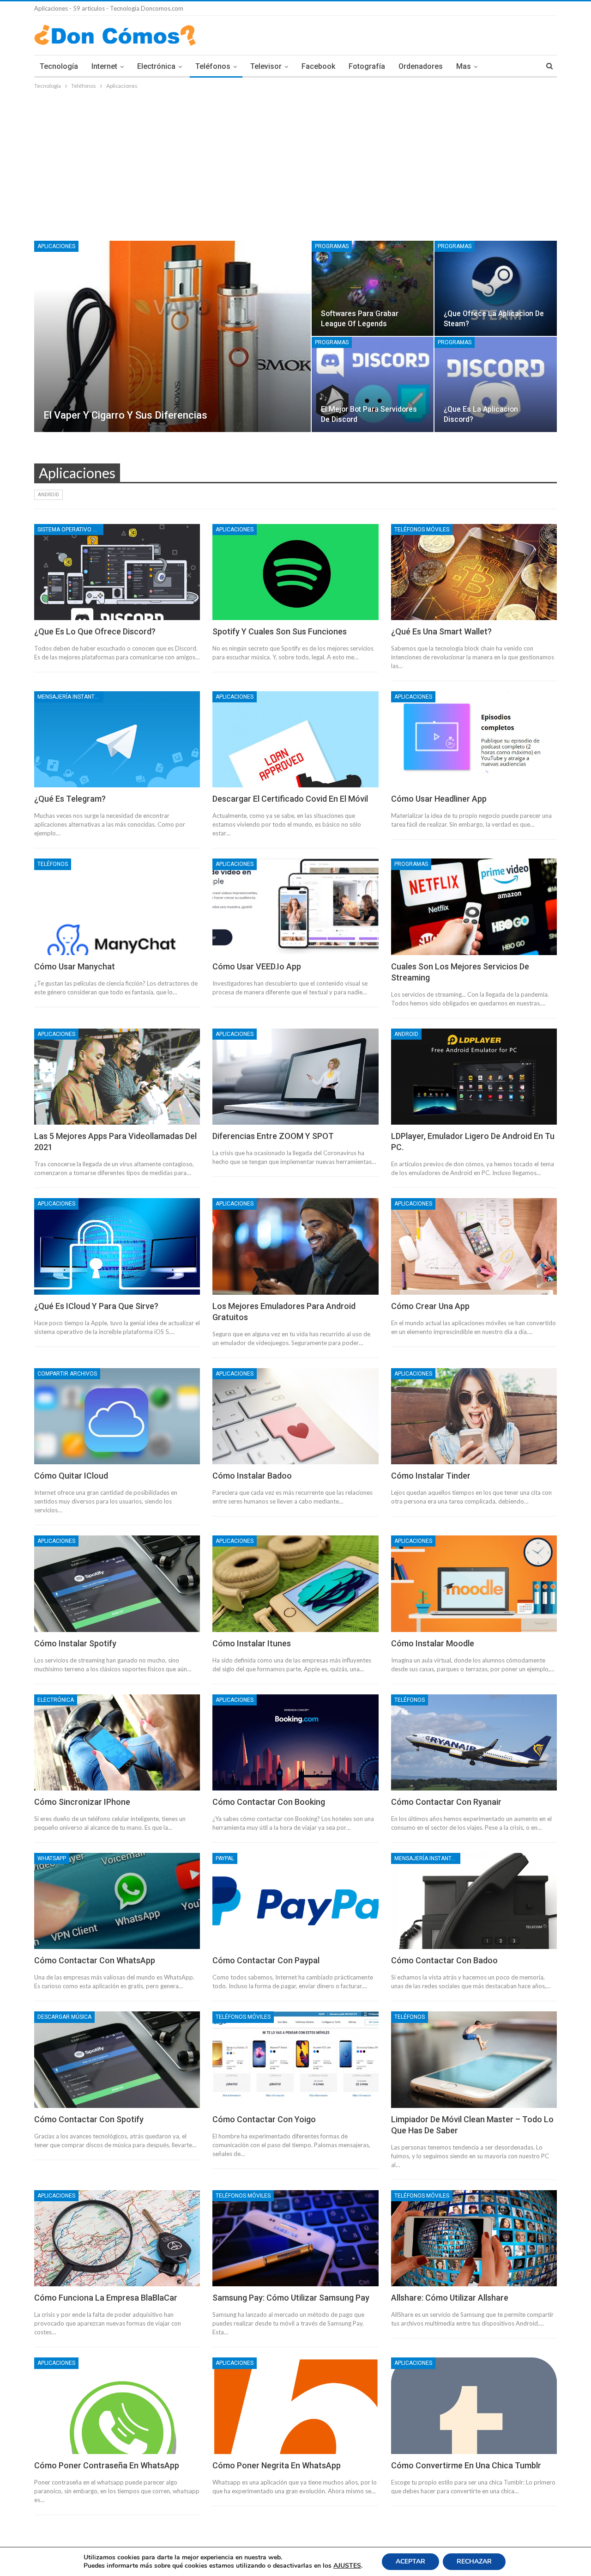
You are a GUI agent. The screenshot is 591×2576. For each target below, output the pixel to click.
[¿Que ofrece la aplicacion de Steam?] (496, 288)
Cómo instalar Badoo (252, 1476)
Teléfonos (213, 66)
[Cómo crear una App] (474, 1246)
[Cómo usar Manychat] (117, 907)
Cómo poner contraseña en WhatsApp (107, 2465)
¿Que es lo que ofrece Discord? (95, 631)
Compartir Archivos (67, 1374)
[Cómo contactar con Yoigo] (295, 2059)
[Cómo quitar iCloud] (117, 1416)
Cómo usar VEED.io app (257, 966)
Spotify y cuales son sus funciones (280, 631)
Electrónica (156, 66)
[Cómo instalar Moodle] (474, 1583)
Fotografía (367, 66)
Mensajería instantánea (70, 697)
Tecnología (59, 66)
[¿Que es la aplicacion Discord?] (496, 384)
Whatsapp (52, 1858)
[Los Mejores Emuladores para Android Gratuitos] (295, 1246)
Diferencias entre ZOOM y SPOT (273, 1136)
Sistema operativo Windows (70, 530)
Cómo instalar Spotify (75, 1643)
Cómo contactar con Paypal (266, 1960)
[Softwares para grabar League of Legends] (373, 288)
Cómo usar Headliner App (439, 799)
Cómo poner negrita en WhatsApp (277, 2465)
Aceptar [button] (410, 2561)
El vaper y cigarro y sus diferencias (125, 415)
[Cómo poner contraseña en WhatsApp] (117, 2405)
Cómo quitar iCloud (71, 1476)
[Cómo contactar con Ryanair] (474, 1742)
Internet (104, 66)
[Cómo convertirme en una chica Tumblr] (474, 2405)
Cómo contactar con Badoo (444, 1960)
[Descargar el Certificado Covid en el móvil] (295, 739)
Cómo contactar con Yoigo (264, 2119)
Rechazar (474, 2561)
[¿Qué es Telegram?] (117, 739)
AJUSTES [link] (347, 2566)
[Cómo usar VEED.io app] (295, 907)
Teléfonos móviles (422, 530)
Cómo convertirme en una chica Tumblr (466, 2465)
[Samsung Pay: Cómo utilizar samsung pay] (295, 2238)
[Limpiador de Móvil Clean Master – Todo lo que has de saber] (474, 2059)
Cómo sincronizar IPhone (82, 1802)
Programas (332, 246)
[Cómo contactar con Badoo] (474, 1901)
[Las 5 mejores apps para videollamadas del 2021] (117, 1077)
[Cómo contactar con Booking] (295, 1742)
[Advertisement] (295, 160)
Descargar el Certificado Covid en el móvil (290, 799)
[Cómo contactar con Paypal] (295, 1901)
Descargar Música (64, 2017)
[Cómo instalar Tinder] (474, 1416)
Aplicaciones (56, 246)
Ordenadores (421, 66)
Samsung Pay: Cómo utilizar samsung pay (291, 2298)
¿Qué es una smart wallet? (441, 631)
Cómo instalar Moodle (433, 1643)
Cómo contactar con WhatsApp (95, 1960)
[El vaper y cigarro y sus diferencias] (172, 336)
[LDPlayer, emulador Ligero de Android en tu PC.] (474, 1077)
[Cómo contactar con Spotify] (117, 2059)
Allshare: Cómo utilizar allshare (450, 2298)
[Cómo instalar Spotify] (117, 1583)
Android (48, 495)
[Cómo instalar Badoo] (295, 1416)
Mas (464, 66)
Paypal (225, 1858)
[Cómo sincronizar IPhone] (117, 1742)
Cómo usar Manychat (75, 966)
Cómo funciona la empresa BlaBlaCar (106, 2298)
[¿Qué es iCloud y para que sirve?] (117, 1246)
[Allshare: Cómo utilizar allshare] (474, 2238)
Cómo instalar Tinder (431, 1476)
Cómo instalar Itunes (252, 1643)
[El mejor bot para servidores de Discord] (373, 384)
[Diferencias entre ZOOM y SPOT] (295, 1077)
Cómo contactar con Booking (269, 1802)
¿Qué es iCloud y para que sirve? (96, 1306)
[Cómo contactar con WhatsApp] (117, 1901)
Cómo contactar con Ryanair (446, 1802)
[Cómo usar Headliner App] (474, 739)
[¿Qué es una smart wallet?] (474, 572)
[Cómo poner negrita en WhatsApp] (295, 2405)
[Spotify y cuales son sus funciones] (295, 572)
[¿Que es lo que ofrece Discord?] (117, 572)
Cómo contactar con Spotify (89, 2119)
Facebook (318, 66)
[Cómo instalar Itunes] (295, 1583)
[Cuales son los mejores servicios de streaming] (474, 907)
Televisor (266, 66)
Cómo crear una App (430, 1306)
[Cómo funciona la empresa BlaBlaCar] (117, 2238)
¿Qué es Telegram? (70, 799)
